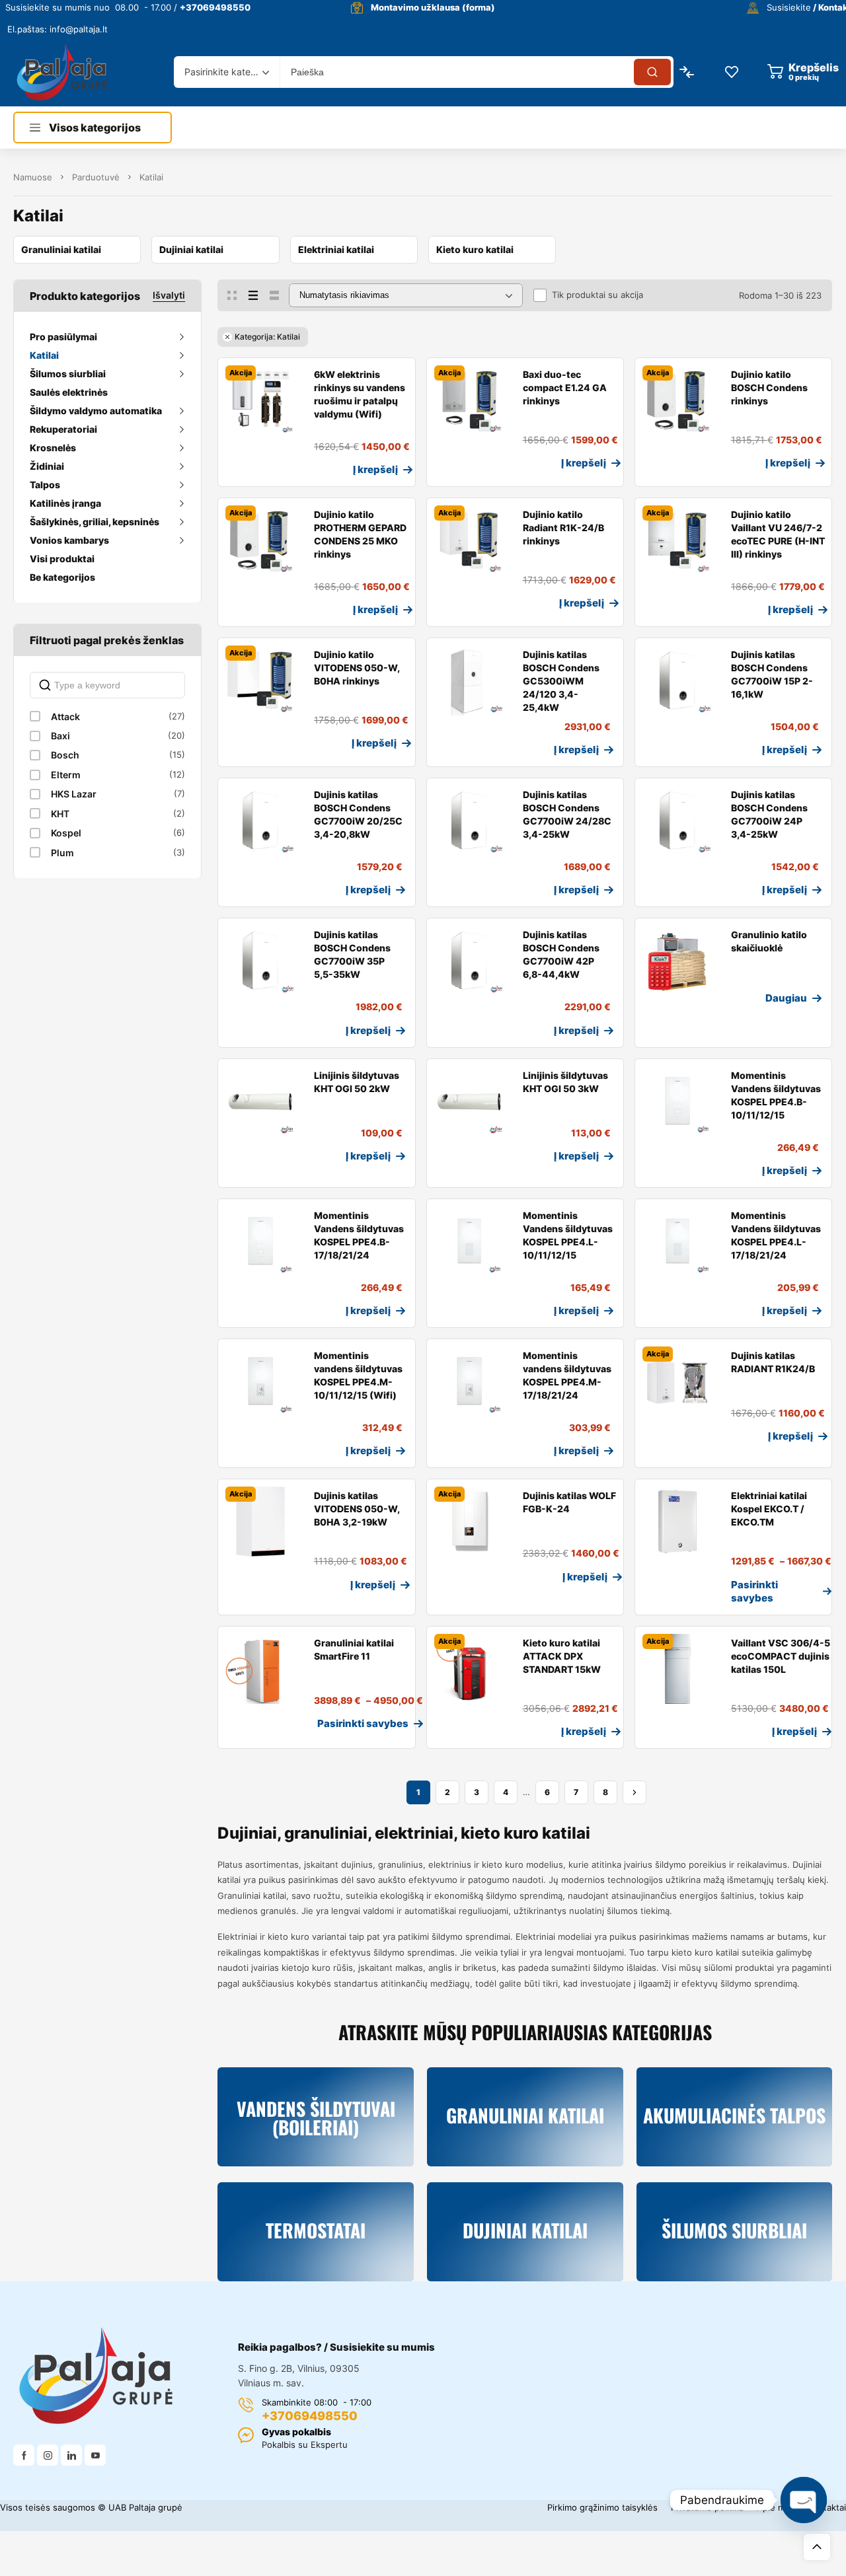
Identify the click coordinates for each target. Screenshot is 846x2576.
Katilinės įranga (65, 503)
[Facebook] (24, 2455)
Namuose (33, 177)
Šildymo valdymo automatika (96, 411)
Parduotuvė (96, 177)
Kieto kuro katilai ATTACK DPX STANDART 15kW (562, 1656)
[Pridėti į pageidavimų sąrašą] (233, 471)
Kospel (66, 833)
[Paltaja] (62, 72)
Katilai (44, 355)
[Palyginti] (254, 471)
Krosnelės (53, 448)
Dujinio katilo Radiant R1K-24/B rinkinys (563, 528)
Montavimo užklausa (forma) (433, 7)
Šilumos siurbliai (68, 374)
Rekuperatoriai (63, 429)
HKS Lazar (74, 794)
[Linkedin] (71, 2455)
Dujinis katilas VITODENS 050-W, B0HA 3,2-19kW (357, 1509)
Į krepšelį (375, 469)
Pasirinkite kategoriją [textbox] (223, 72)
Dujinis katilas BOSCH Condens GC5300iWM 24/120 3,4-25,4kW (561, 681)
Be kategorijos (62, 577)
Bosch (65, 755)
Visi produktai (62, 559)
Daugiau (786, 998)
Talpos (45, 485)
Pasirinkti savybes (754, 1591)
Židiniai (47, 466)
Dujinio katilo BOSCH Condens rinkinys (769, 387)
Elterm (66, 775)
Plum (62, 853)
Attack (65, 717)
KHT (60, 814)
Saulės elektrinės (69, 392)
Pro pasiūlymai (63, 337)
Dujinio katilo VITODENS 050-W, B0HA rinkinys (357, 668)
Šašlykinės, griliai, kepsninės (95, 522)
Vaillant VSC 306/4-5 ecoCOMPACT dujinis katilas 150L (781, 1656)
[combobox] (227, 72)
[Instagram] (48, 2455)
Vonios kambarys (69, 540)
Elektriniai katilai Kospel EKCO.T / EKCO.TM (769, 1509)
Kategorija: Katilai (267, 337)
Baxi (60, 736)
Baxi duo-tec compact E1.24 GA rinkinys (565, 387)
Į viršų (817, 2547)
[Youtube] (95, 2455)
